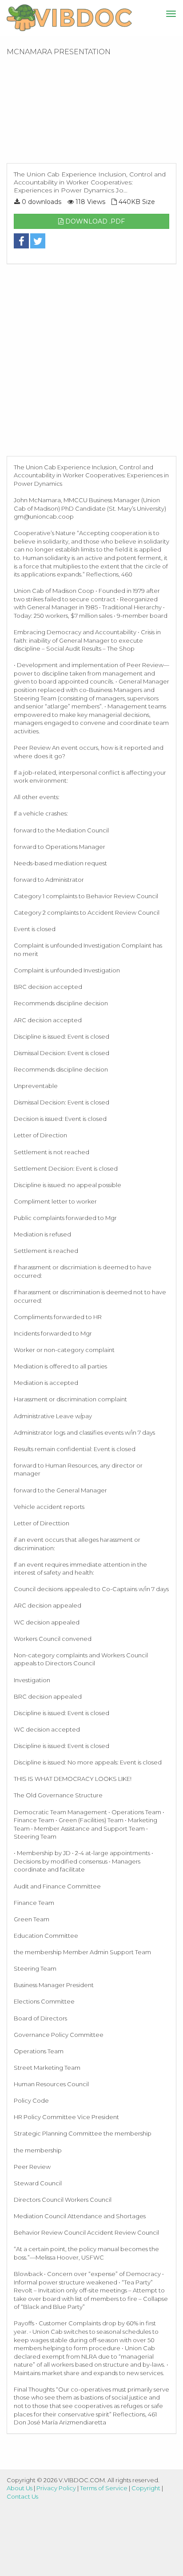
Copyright (146, 2488)
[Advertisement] (91, 112)
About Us (20, 2488)
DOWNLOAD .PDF (94, 221)
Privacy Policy (56, 2488)
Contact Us (22, 2496)
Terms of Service (104, 2488)
